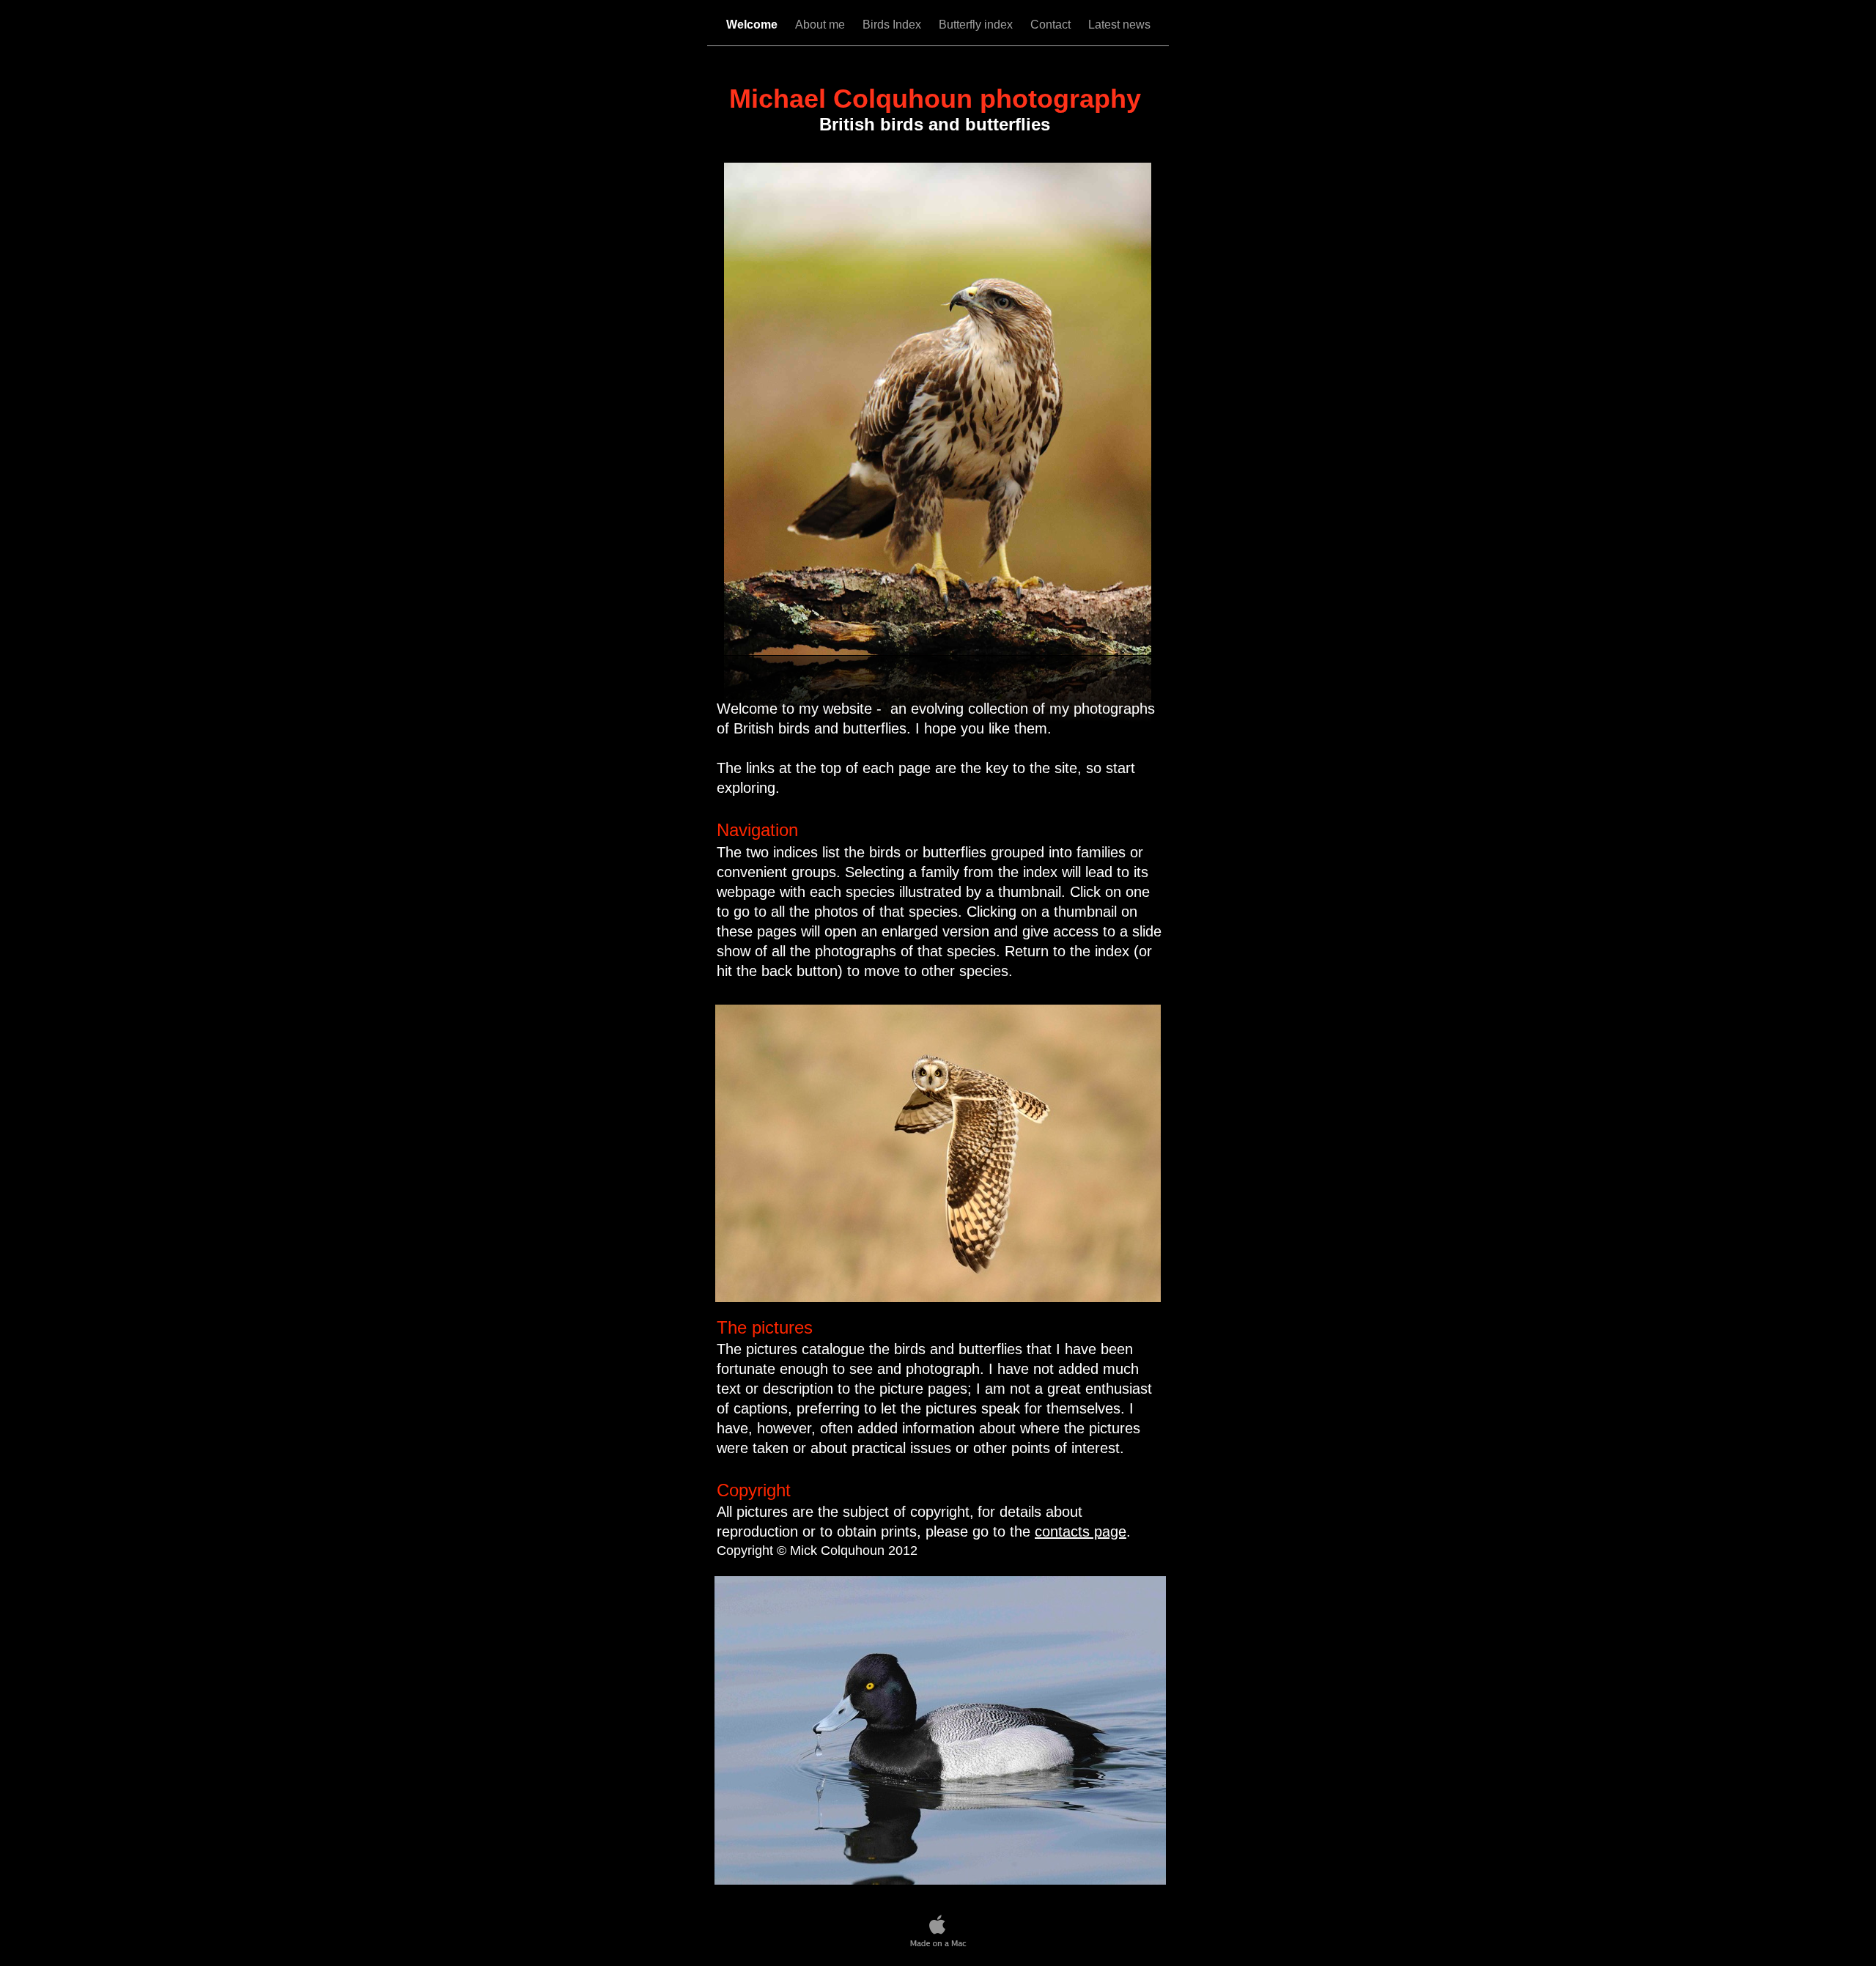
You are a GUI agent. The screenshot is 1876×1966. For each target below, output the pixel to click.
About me (821, 25)
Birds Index (893, 25)
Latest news (1119, 25)
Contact (1052, 25)
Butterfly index (977, 25)
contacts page (1081, 1531)
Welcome (753, 25)
